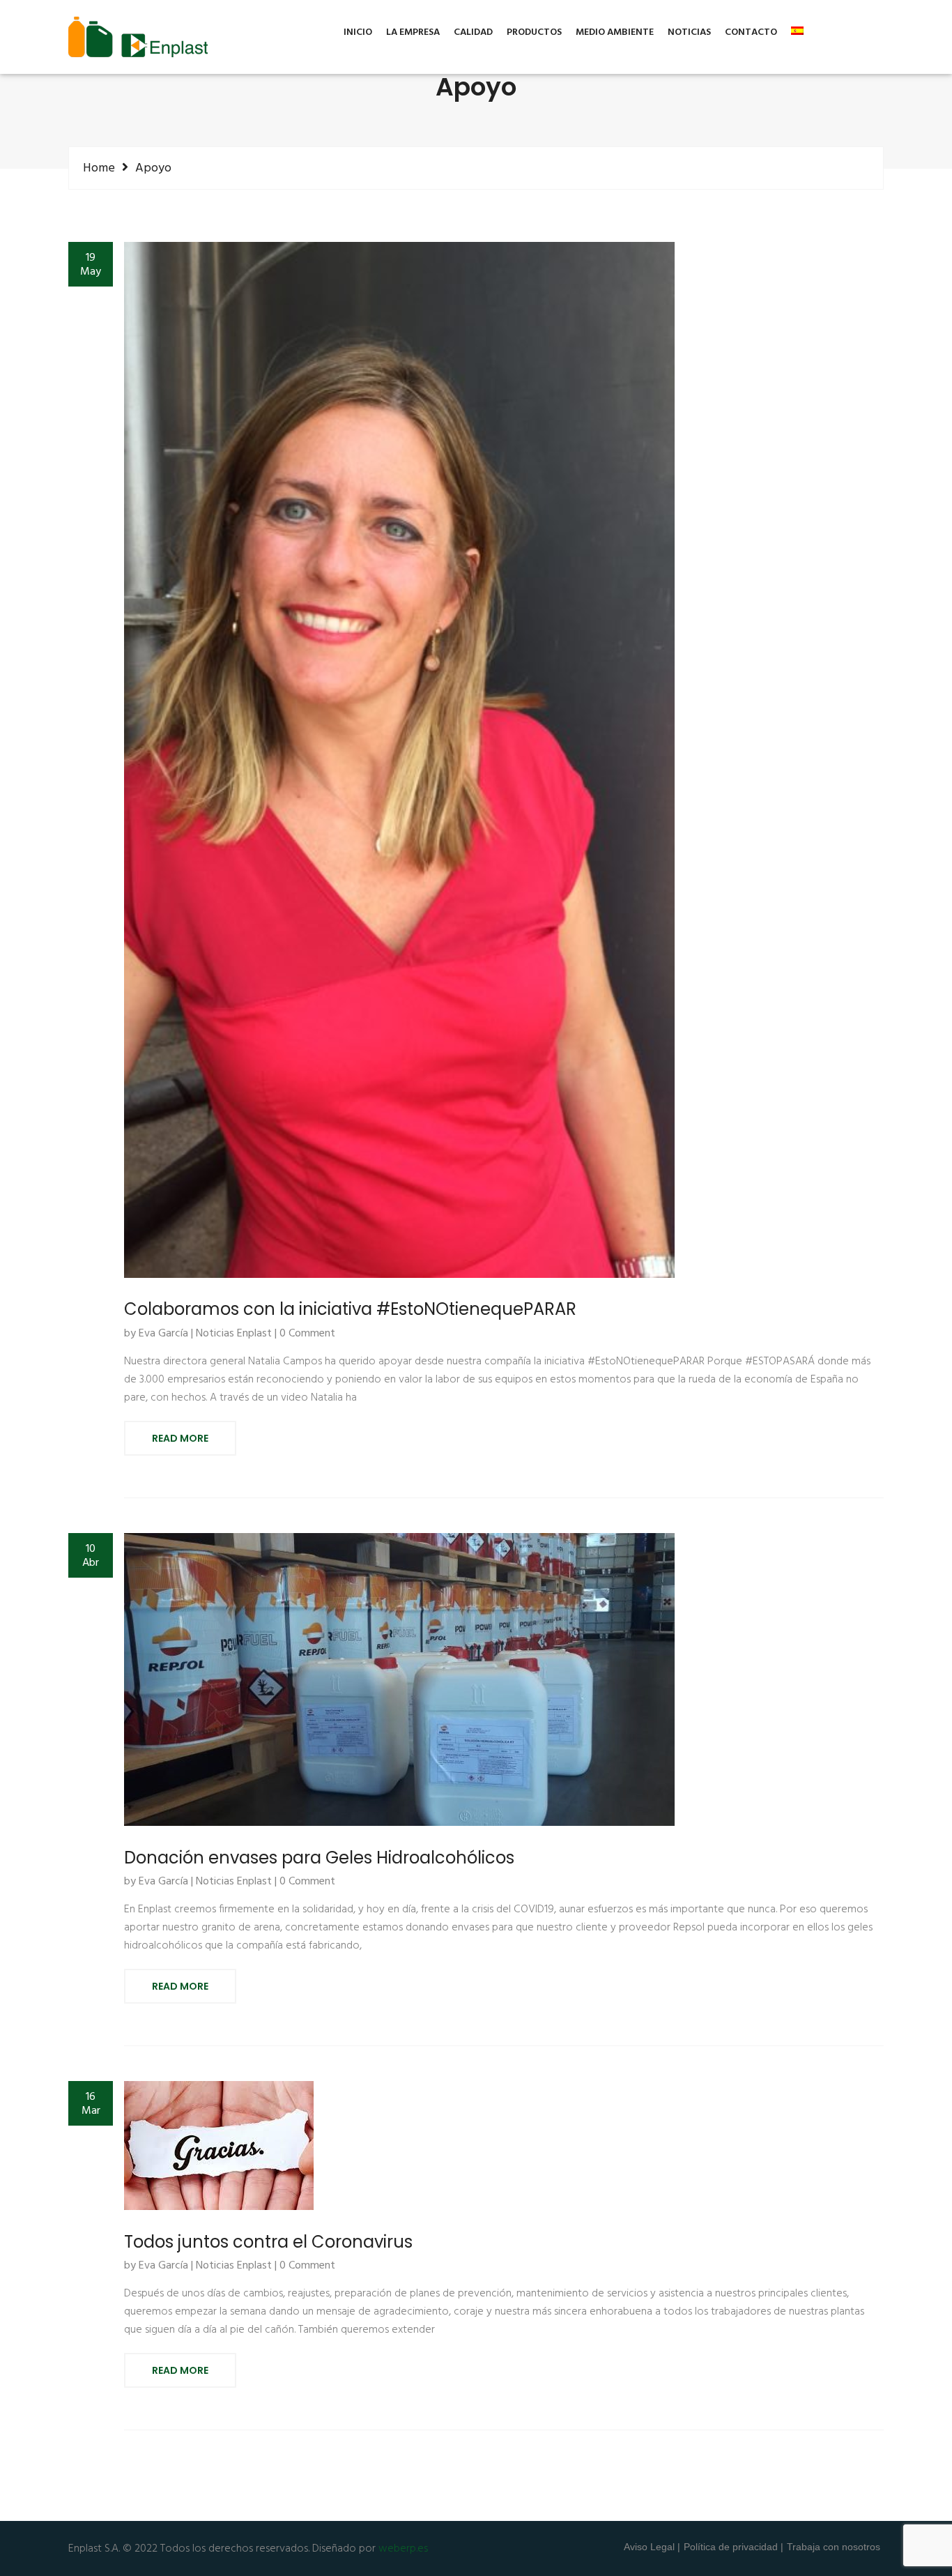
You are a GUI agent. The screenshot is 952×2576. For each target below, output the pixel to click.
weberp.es (403, 2549)
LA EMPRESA (413, 33)
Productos (534, 33)
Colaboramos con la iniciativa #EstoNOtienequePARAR (350, 1309)
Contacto (751, 33)
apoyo (153, 169)
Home (99, 168)
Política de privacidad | (734, 2547)
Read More (180, 1438)
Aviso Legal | (652, 2547)
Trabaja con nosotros (834, 2547)
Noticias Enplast (234, 1334)
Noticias (689, 33)
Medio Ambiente (615, 33)
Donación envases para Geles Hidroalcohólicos (319, 1858)
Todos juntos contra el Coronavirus (268, 2242)
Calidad (473, 33)
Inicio (358, 33)
